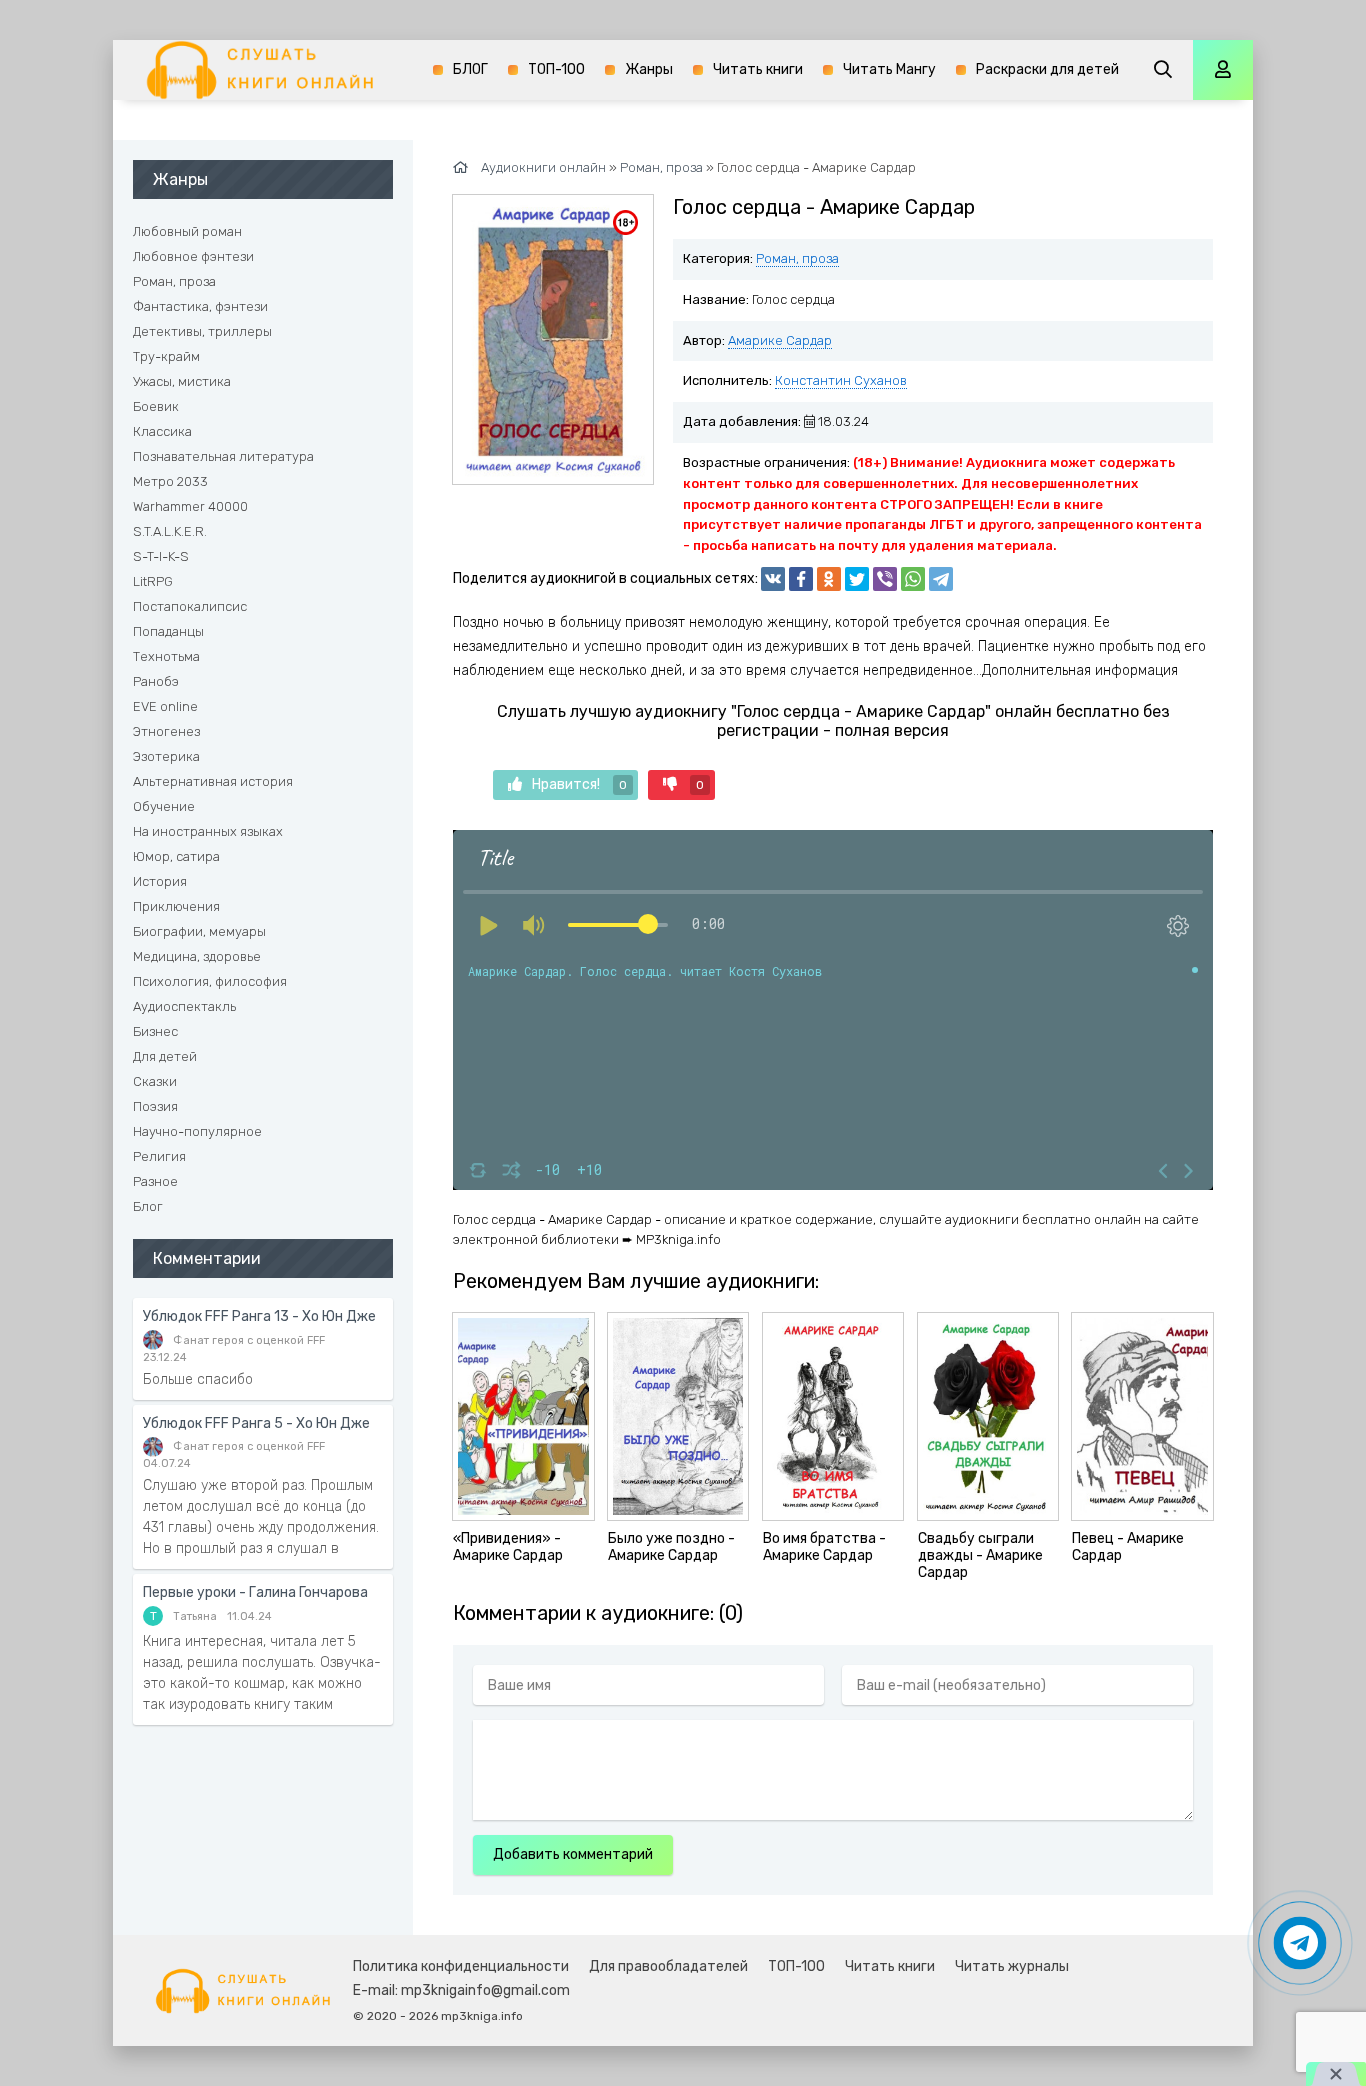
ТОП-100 (556, 69)
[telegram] (941, 579)
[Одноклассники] (829, 579)
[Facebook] (801, 579)
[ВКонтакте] (773, 579)
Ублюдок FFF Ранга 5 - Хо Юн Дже (256, 1423)
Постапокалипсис (190, 606)
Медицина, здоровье (197, 956)
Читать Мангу (889, 69)
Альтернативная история (213, 781)
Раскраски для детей (1047, 69)
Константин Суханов (841, 380)
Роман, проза (797, 258)
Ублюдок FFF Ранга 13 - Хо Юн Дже (259, 1316)
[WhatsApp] (913, 579)
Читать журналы (1012, 1966)
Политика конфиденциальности (461, 1966)
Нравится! (579, 784)
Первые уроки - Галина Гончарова (255, 1592)
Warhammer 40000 (190, 506)
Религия (159, 1156)
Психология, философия (210, 981)
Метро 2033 (170, 481)
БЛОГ (470, 69)
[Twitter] (857, 579)
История (160, 881)
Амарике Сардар (780, 340)
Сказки (155, 1081)
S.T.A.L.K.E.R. (170, 531)
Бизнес (155, 1031)
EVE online (165, 706)
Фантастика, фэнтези (200, 306)
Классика (162, 431)
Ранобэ (156, 681)
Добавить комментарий (573, 1854)
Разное (155, 1181)
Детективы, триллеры (202, 331)
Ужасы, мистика (182, 381)
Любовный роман (187, 231)
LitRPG (153, 581)
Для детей (165, 1056)
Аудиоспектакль (184, 1006)
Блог (148, 1206)
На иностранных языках (208, 831)
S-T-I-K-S (161, 556)
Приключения (176, 906)
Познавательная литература (223, 456)
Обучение (164, 806)
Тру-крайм (166, 356)
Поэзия (155, 1106)
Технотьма (166, 656)
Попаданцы (168, 631)
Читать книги (758, 69)
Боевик (156, 406)
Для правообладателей (668, 1966)
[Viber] (885, 579)
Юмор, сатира (176, 856)
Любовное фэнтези (193, 256)
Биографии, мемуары (199, 931)
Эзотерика (166, 756)
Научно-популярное (197, 1131)
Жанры (649, 69)
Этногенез (166, 731)
